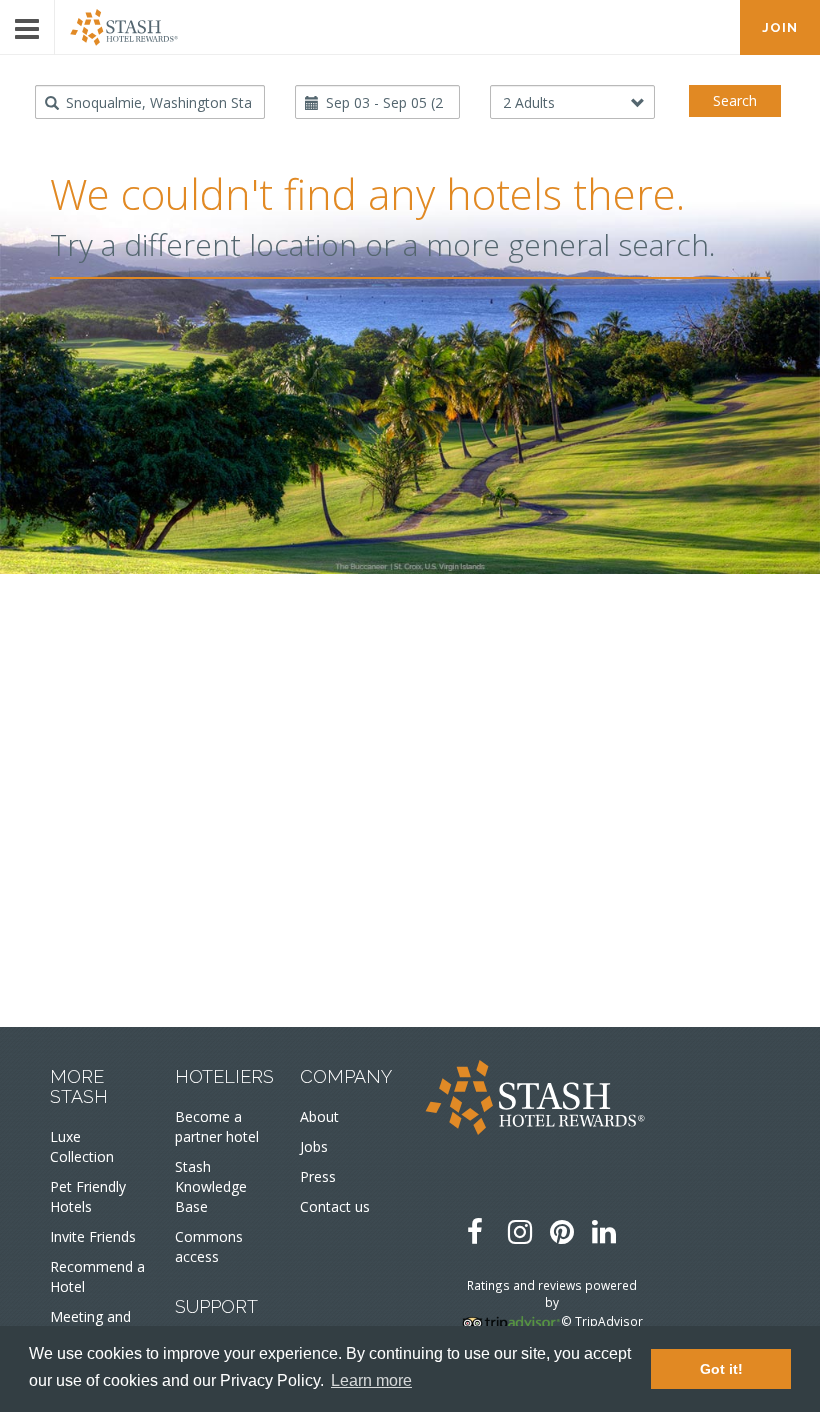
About (319, 1116)
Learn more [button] (371, 1380)
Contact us (335, 1206)
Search (735, 100)
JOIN (780, 27)
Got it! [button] (721, 1369)
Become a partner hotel (217, 1126)
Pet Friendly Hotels (88, 1196)
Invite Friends (93, 1236)
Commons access (209, 1246)
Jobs (314, 1146)
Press (318, 1176)
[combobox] (150, 102)
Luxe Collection (82, 1146)
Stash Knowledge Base (211, 1186)
